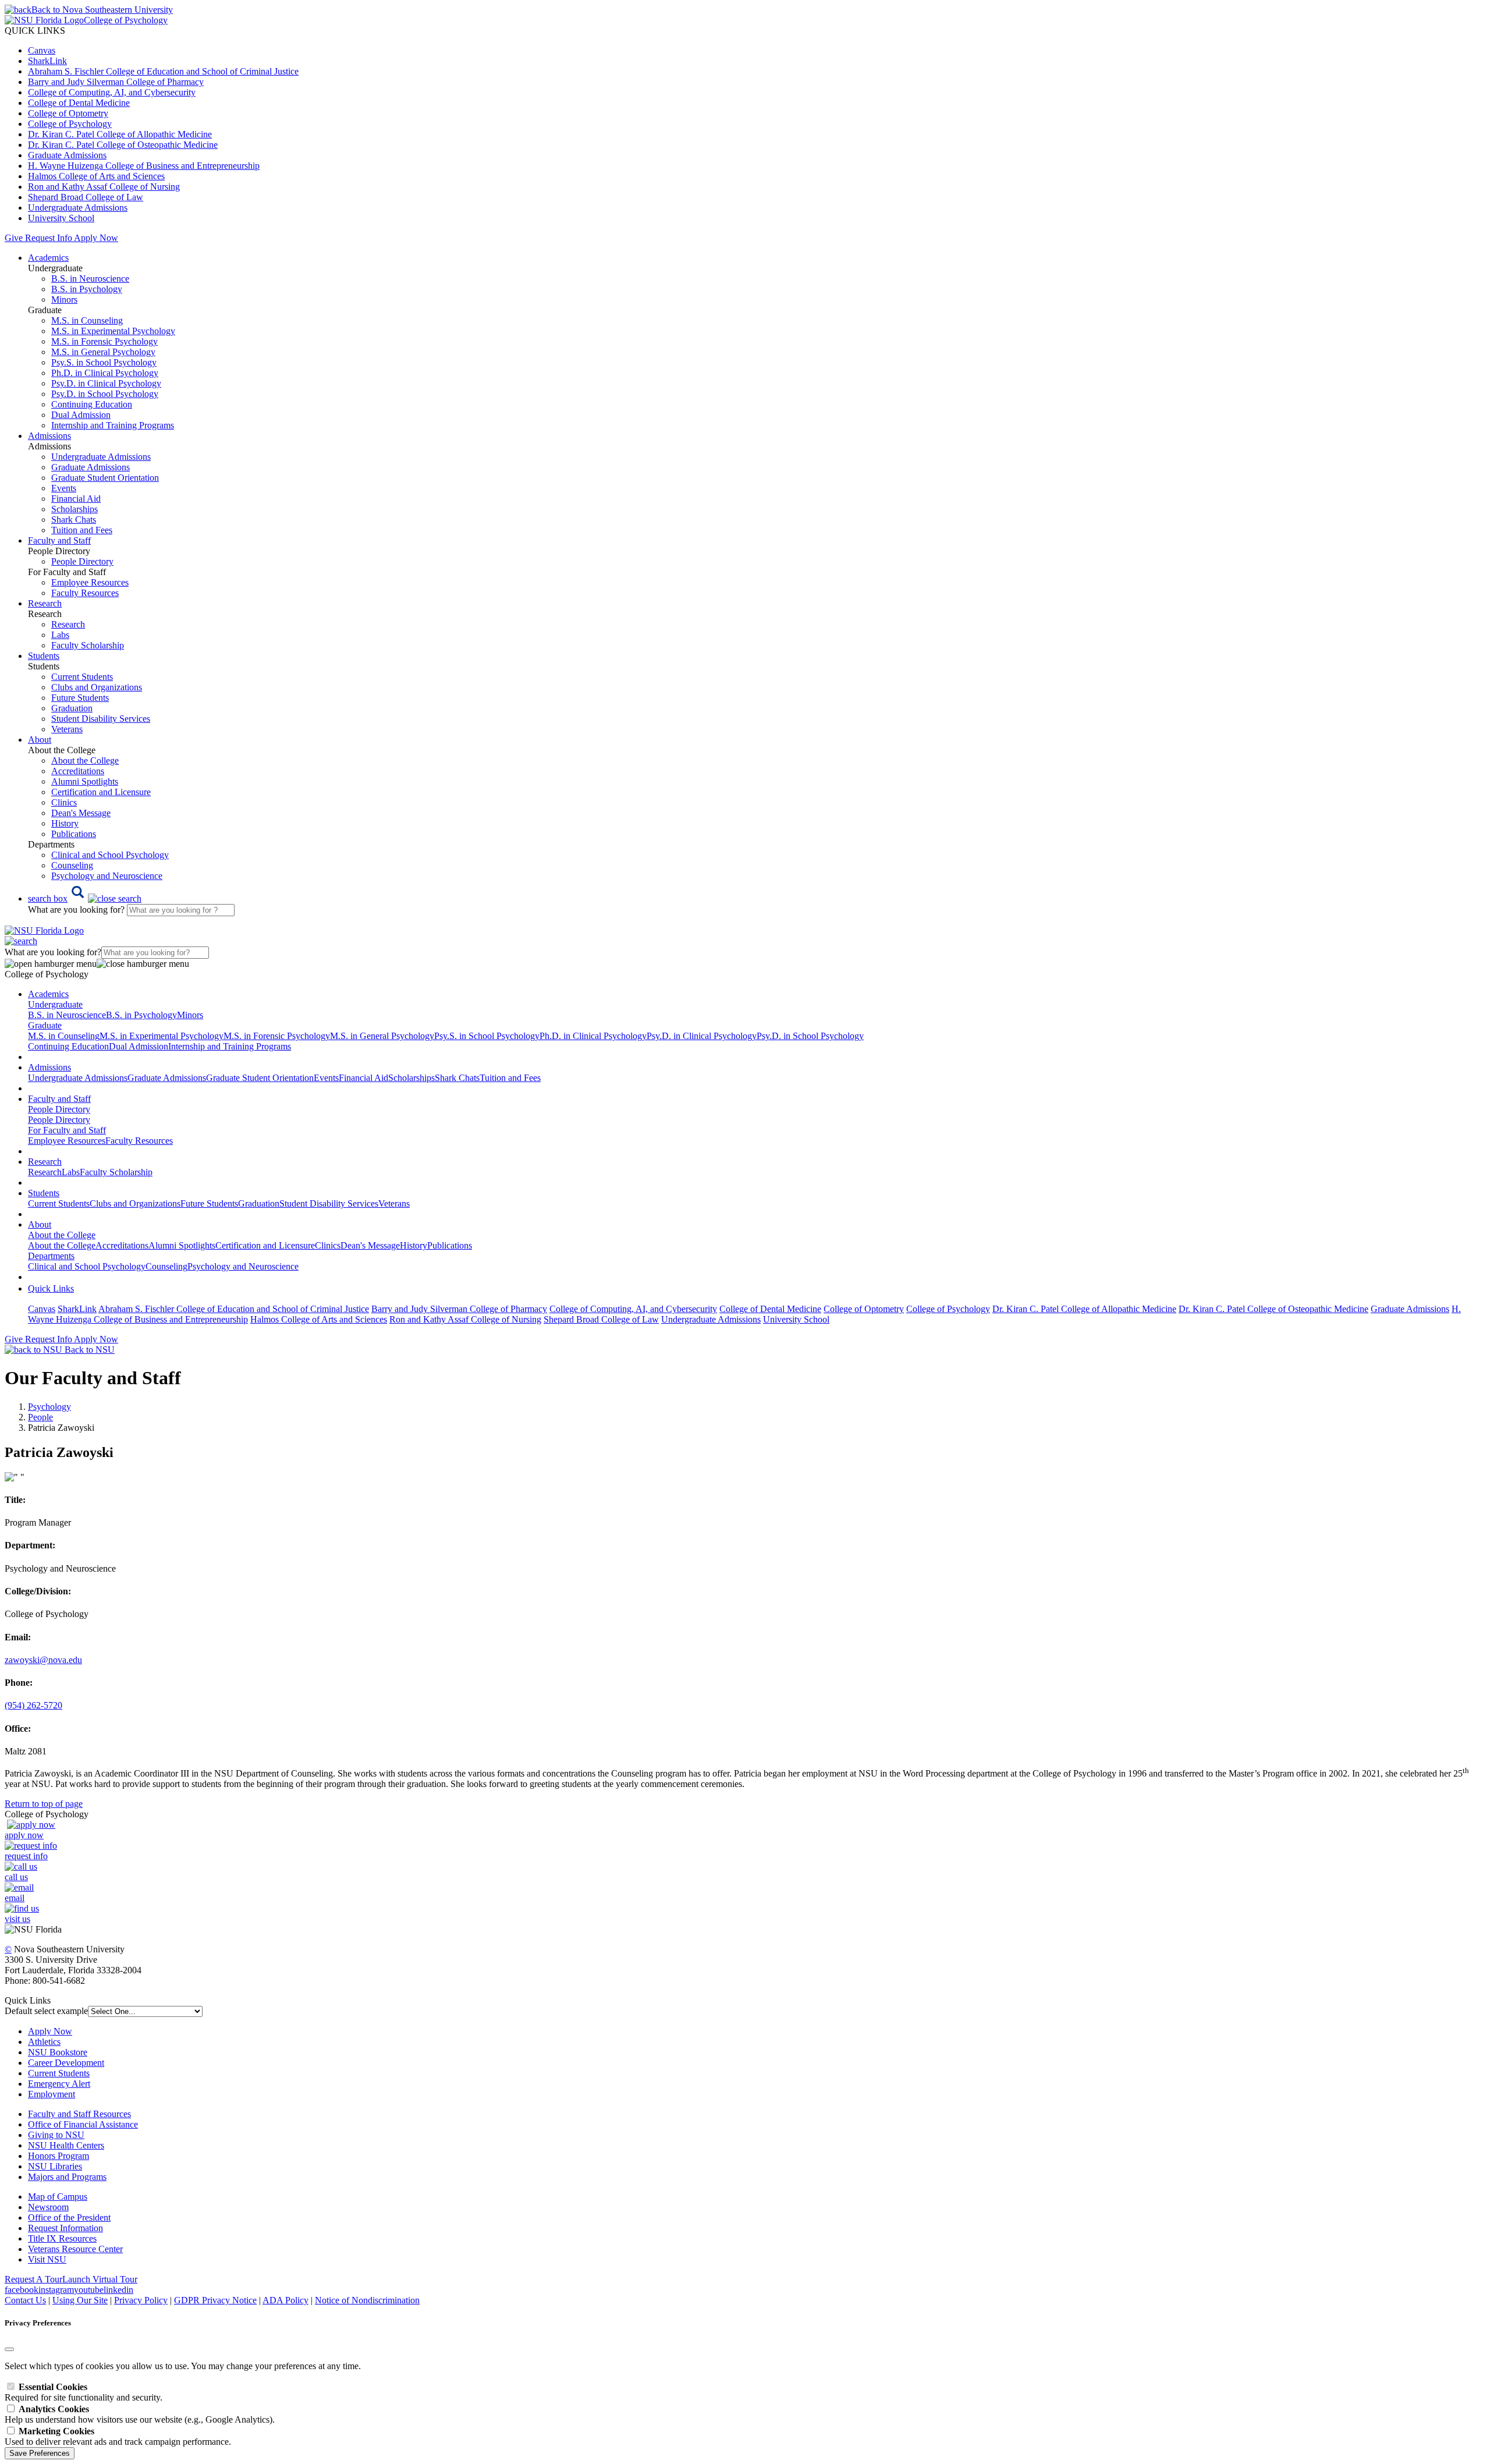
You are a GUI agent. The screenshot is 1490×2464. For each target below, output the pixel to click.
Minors (64, 299)
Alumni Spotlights (85, 781)
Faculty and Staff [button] (59, 540)
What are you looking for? (77, 910)
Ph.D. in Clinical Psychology (105, 373)
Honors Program (58, 2156)
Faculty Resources (85, 593)
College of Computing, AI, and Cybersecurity (112, 92)
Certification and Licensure (101, 792)
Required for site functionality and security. (84, 2392)
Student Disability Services (101, 719)
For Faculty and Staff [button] (67, 1130)
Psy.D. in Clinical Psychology (106, 383)
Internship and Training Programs (113, 425)
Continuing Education (92, 404)
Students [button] (44, 656)
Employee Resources (90, 582)
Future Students (80, 698)
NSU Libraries (55, 2166)
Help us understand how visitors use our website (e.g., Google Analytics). (140, 2414)
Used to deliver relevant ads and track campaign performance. (118, 2436)
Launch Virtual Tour (100, 2279)
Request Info (48, 238)
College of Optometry (68, 113)
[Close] (9, 2349)
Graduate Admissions (67, 155)
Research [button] (45, 603)
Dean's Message (81, 813)
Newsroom (48, 2207)
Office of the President (69, 2217)
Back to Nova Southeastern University (102, 10)
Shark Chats (74, 520)
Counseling (72, 865)
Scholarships (74, 509)
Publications (74, 834)
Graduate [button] (45, 1025)
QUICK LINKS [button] (35, 31)
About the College (85, 761)
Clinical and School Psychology (110, 855)
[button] (85, 898)
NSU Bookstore (58, 2052)
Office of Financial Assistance (83, 2124)
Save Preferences (40, 2453)
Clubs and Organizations (97, 687)
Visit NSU (47, 2259)
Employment (52, 2094)
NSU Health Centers (66, 2145)
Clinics (64, 802)
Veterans (67, 729)
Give (14, 238)
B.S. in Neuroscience (90, 279)
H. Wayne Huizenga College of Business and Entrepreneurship (144, 166)
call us (16, 1877)
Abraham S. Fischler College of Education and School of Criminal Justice (163, 71)
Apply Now (96, 238)
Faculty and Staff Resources (79, 2114)
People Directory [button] (59, 1109)
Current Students (82, 677)
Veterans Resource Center (75, 2249)
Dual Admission (81, 415)
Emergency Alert (59, 2084)
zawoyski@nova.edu (43, 1660)
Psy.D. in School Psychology (105, 394)
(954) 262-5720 (33, 1705)
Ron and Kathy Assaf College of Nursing (104, 187)
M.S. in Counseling (87, 320)
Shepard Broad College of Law (86, 197)
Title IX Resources (62, 2238)
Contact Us (25, 2300)
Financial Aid (76, 499)
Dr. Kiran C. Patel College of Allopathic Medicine (120, 134)
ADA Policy (285, 2300)
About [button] (40, 740)
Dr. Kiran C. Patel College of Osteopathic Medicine (123, 145)
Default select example (46, 2011)
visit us (17, 1919)
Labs (60, 635)
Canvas (42, 50)
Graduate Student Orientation (105, 478)
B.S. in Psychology (87, 289)
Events (64, 488)
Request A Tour (33, 2279)
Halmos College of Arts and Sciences (96, 176)
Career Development (66, 2063)
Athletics (44, 2042)
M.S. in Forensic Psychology (104, 341)
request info (26, 1856)
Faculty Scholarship (88, 645)
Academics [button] (48, 258)
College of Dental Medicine (79, 103)
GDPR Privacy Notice (215, 2300)
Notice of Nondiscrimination (367, 2300)
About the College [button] (62, 1235)
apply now (24, 1835)
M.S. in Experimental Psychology (113, 331)
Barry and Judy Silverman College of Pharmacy (116, 82)
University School (61, 218)
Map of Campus (58, 2197)
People (40, 1417)
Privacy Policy (141, 2300)
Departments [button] (51, 1256)
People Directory (82, 561)
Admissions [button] (49, 436)
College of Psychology (70, 124)
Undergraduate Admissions (78, 208)
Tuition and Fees (82, 530)
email (15, 1898)
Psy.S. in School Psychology (104, 362)
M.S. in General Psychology (103, 352)
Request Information (65, 2228)
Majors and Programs (67, 2177)
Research (68, 624)
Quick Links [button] (51, 1288)
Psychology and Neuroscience (107, 876)
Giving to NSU (56, 2135)
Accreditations (78, 771)
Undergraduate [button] (55, 1004)
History (65, 823)
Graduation (72, 708)
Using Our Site (80, 2300)
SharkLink (47, 61)
